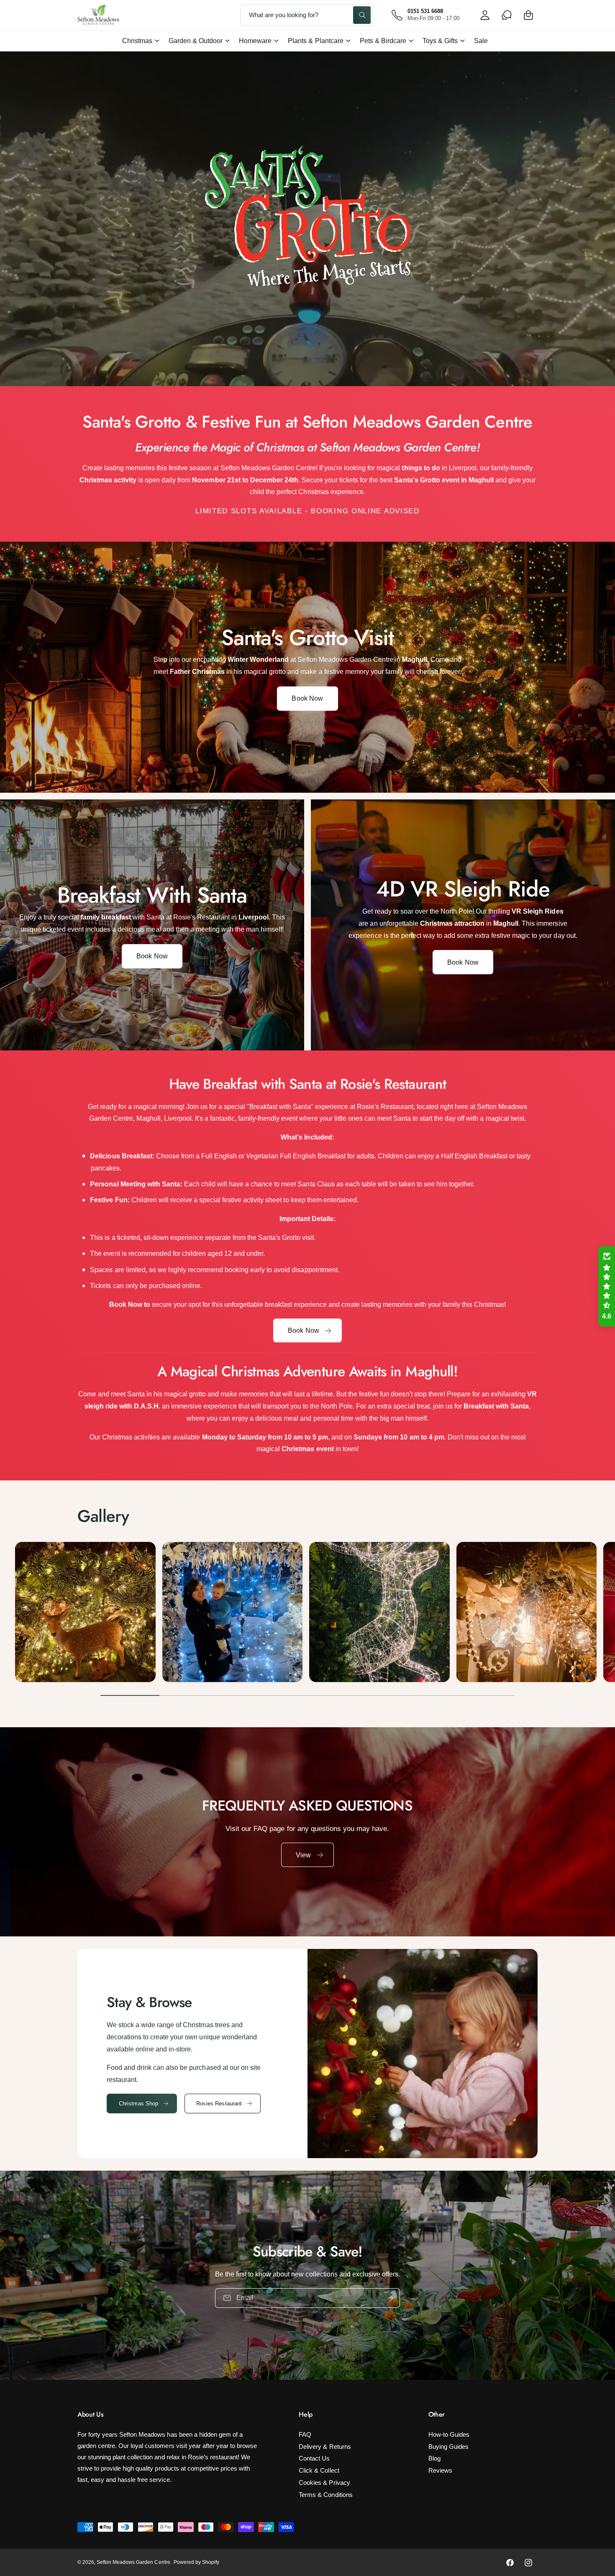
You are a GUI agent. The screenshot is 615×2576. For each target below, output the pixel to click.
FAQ (305, 2434)
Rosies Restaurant (219, 2104)
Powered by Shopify (196, 2562)
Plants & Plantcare (315, 41)
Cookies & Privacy (324, 2483)
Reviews (440, 2470)
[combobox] (307, 15)
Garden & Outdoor (196, 41)
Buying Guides (448, 2447)
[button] (528, 15)
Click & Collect (319, 2470)
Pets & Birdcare (383, 41)
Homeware (255, 41)
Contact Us (314, 2458)
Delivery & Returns (325, 2447)
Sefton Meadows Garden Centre (133, 2562)
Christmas (137, 41)
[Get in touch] (507, 15)
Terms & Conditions (325, 2495)
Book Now (307, 698)
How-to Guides (449, 2434)
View (304, 1855)
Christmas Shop (139, 2104)
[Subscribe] (390, 2298)
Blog (434, 2458)
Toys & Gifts (440, 41)
